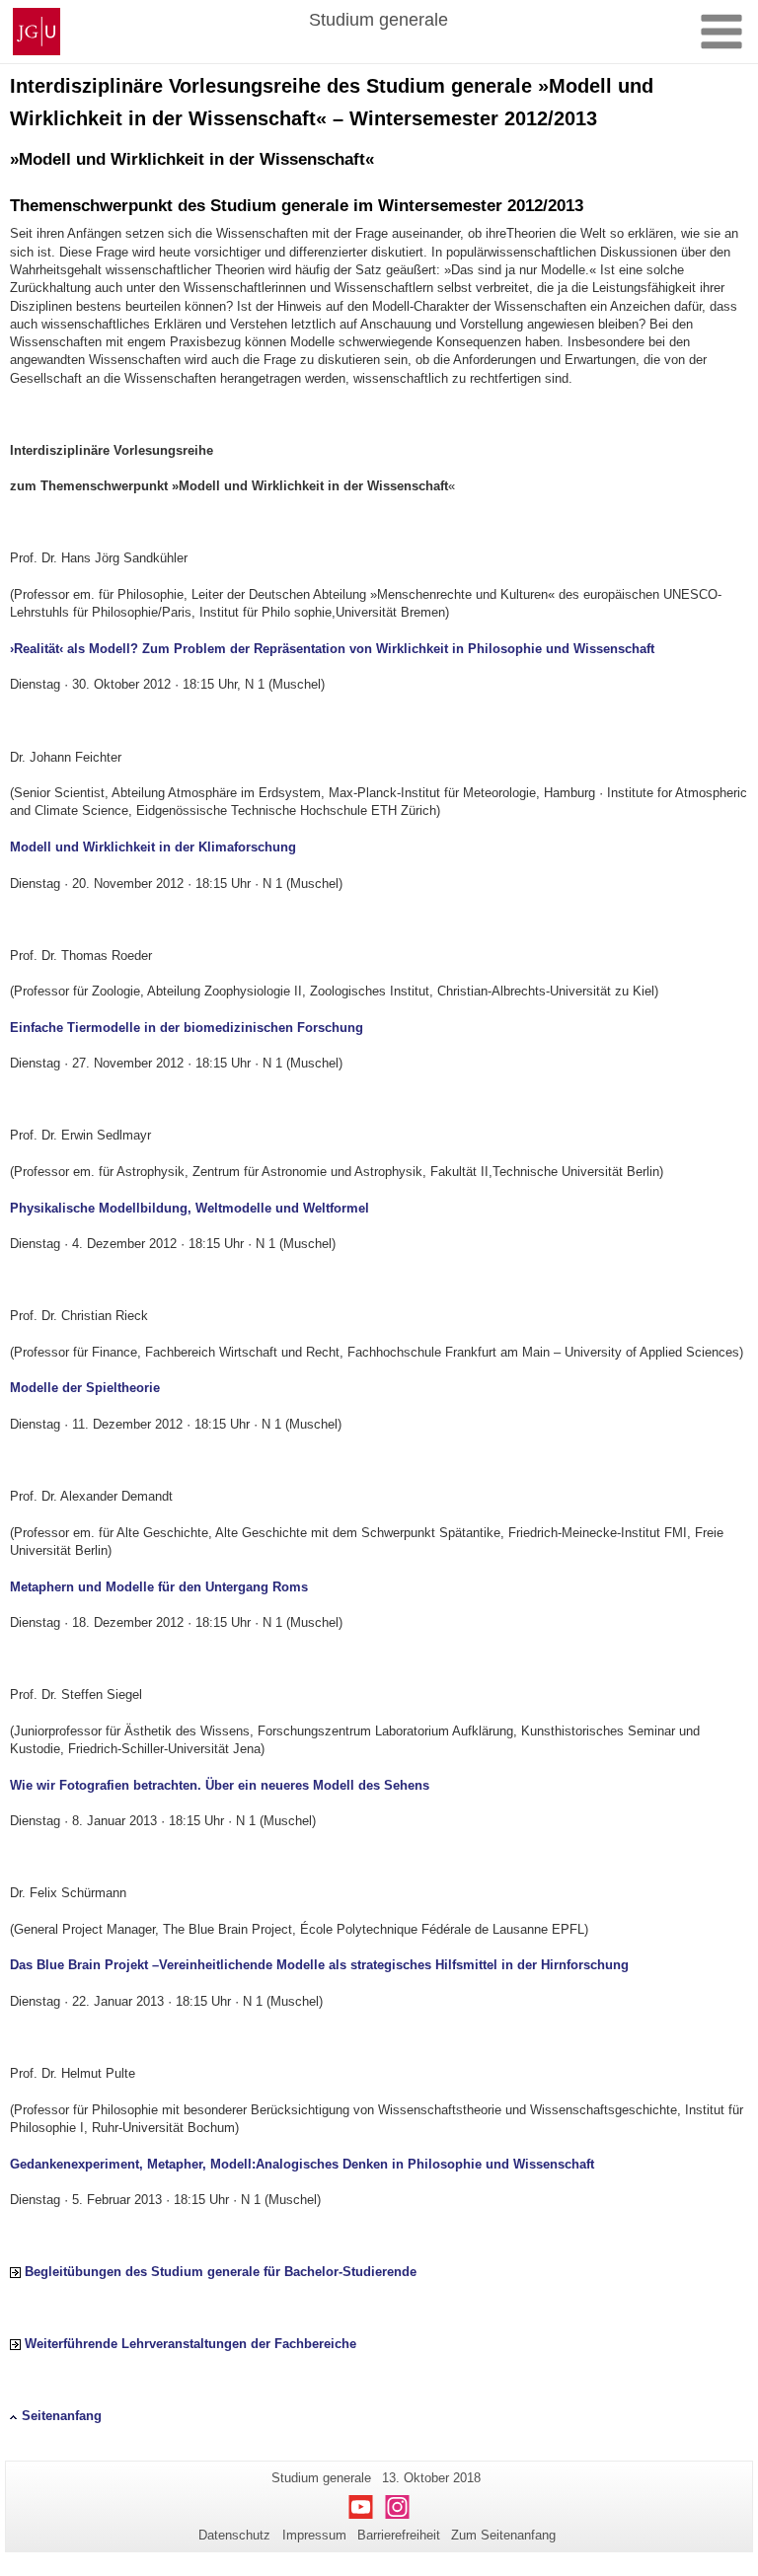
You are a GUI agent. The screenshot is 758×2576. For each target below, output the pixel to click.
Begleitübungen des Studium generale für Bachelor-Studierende (221, 2272)
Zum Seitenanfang (503, 2535)
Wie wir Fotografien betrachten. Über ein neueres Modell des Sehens (220, 1785)
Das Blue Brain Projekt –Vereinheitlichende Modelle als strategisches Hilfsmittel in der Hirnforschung (319, 1965)
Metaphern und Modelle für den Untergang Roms (159, 1587)
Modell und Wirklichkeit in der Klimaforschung (153, 847)
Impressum (314, 2535)
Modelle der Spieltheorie (85, 1388)
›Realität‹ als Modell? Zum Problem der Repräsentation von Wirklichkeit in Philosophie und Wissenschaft (332, 649)
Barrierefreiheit (399, 2535)
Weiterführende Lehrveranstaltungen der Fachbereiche (190, 2344)
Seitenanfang (62, 2416)
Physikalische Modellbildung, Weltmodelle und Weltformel (189, 1208)
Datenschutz (234, 2535)
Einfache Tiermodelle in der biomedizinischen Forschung (187, 1028)
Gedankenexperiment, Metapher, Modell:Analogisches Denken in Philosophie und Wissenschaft (302, 2164)
